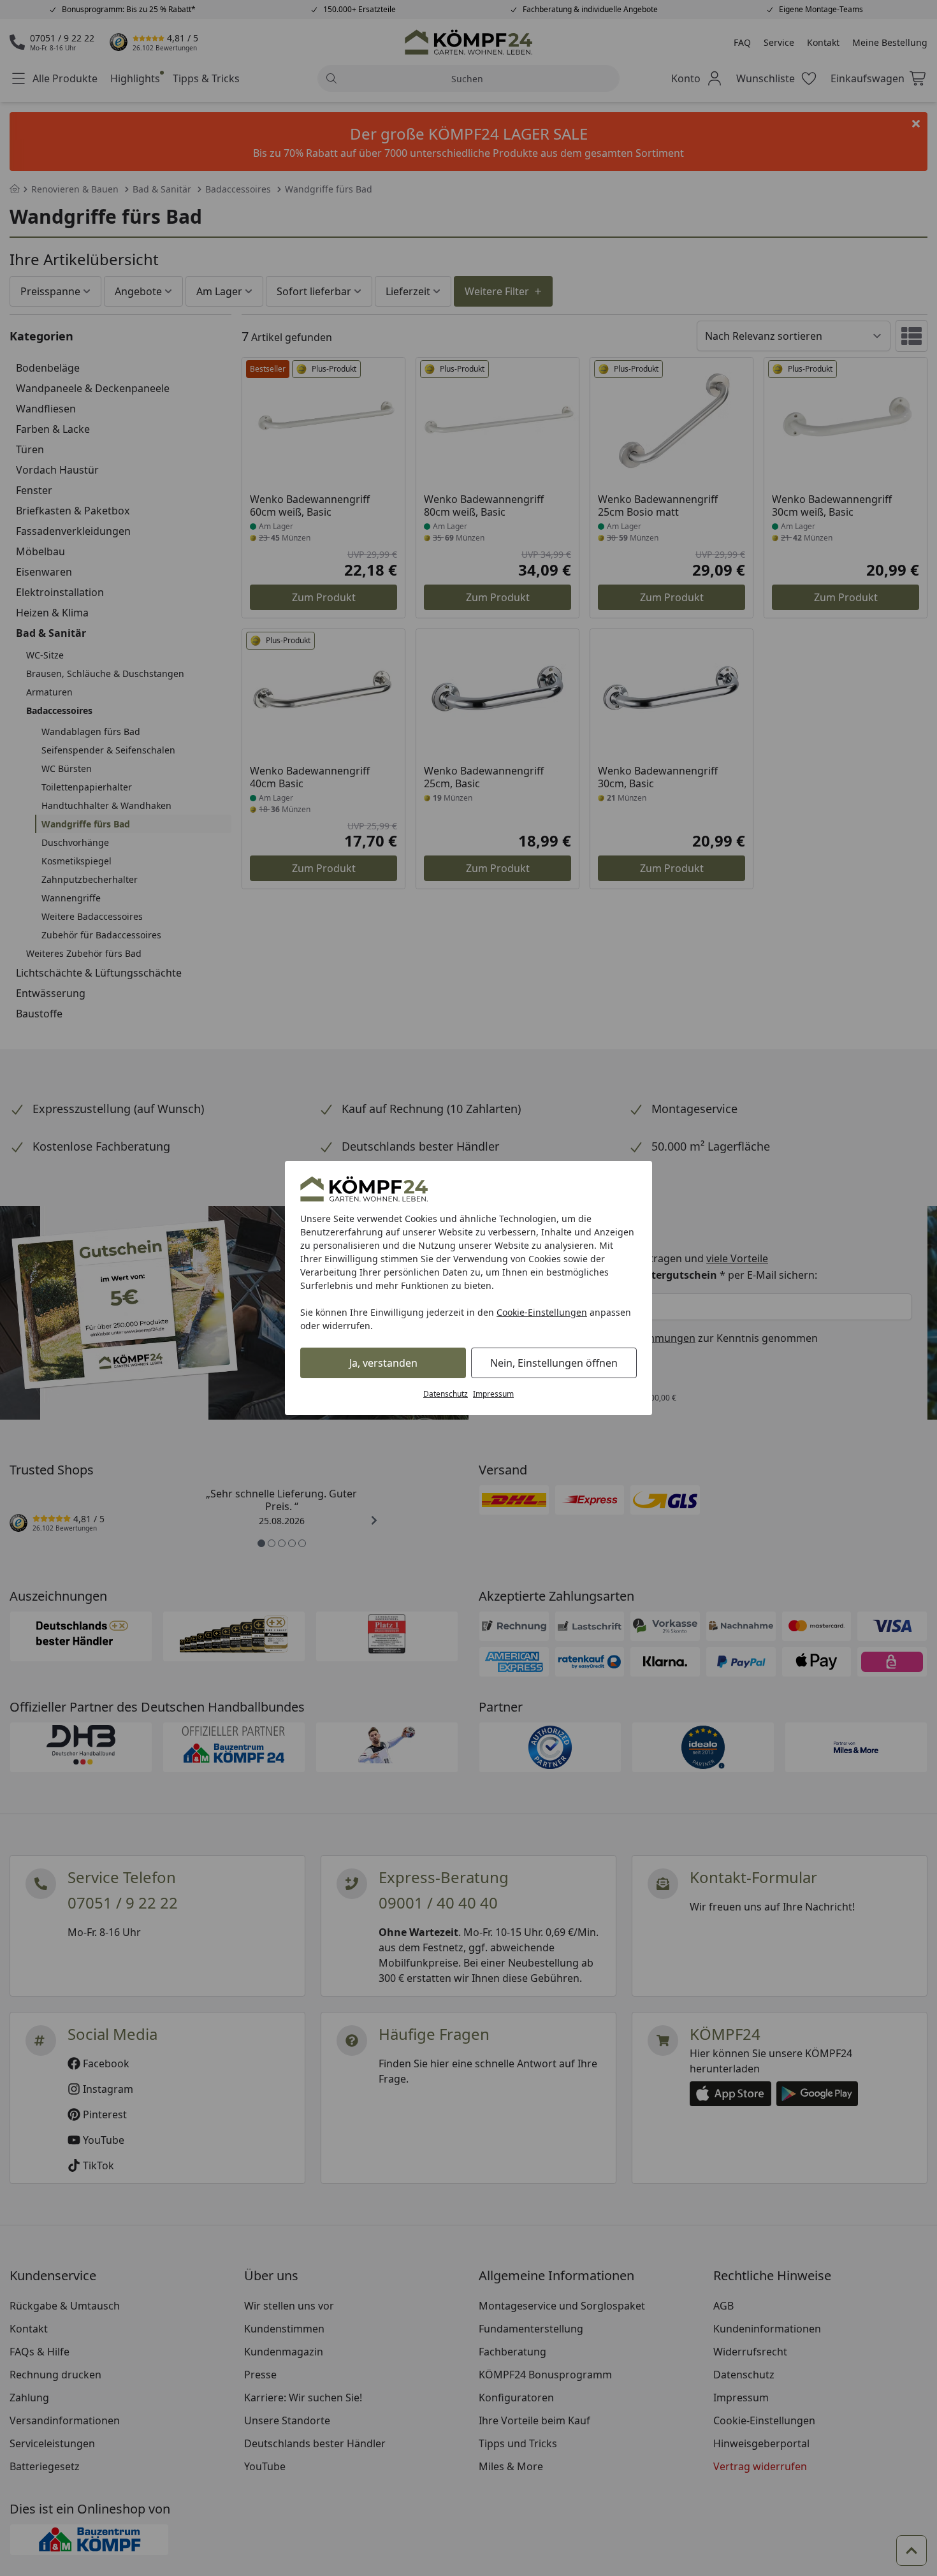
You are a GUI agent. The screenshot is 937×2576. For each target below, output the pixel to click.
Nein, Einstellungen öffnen (554, 1363)
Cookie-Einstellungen (542, 1312)
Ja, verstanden (383, 1363)
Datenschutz (446, 1394)
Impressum (493, 1394)
